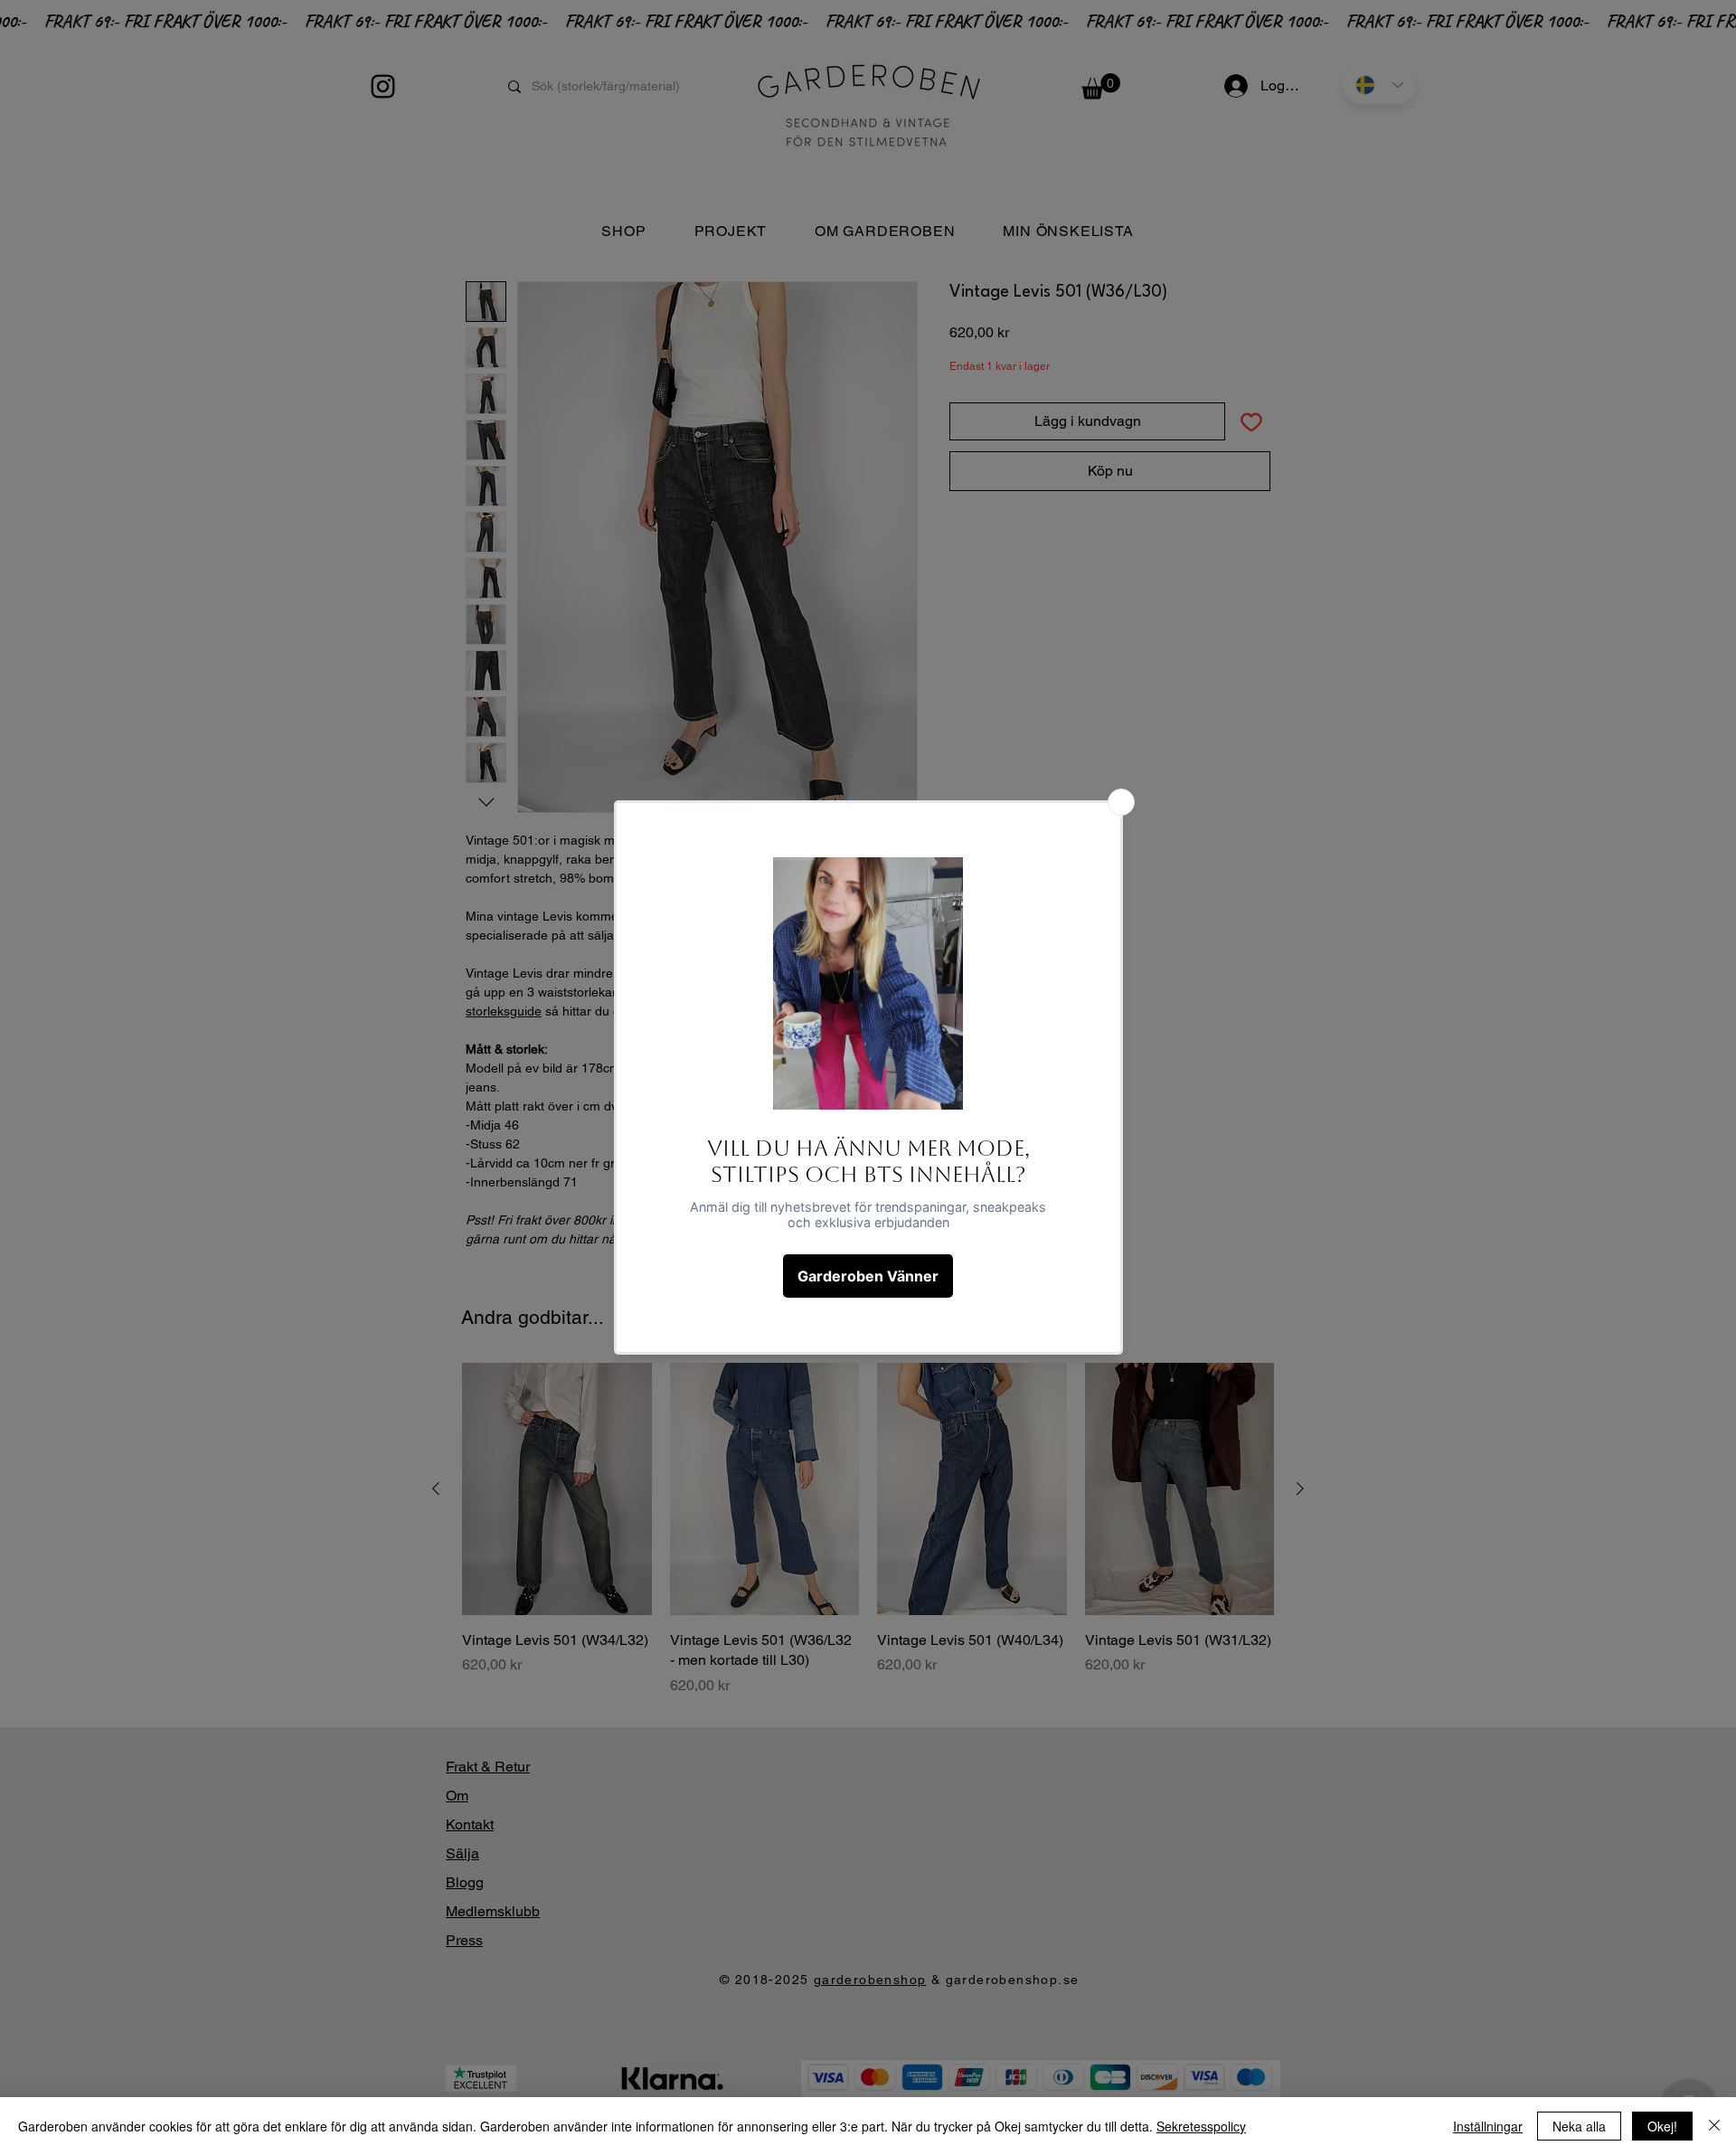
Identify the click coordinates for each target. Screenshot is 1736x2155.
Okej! (1662, 2126)
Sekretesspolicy (1201, 2126)
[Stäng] (1714, 2126)
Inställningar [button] (1488, 2126)
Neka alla (1579, 2126)
